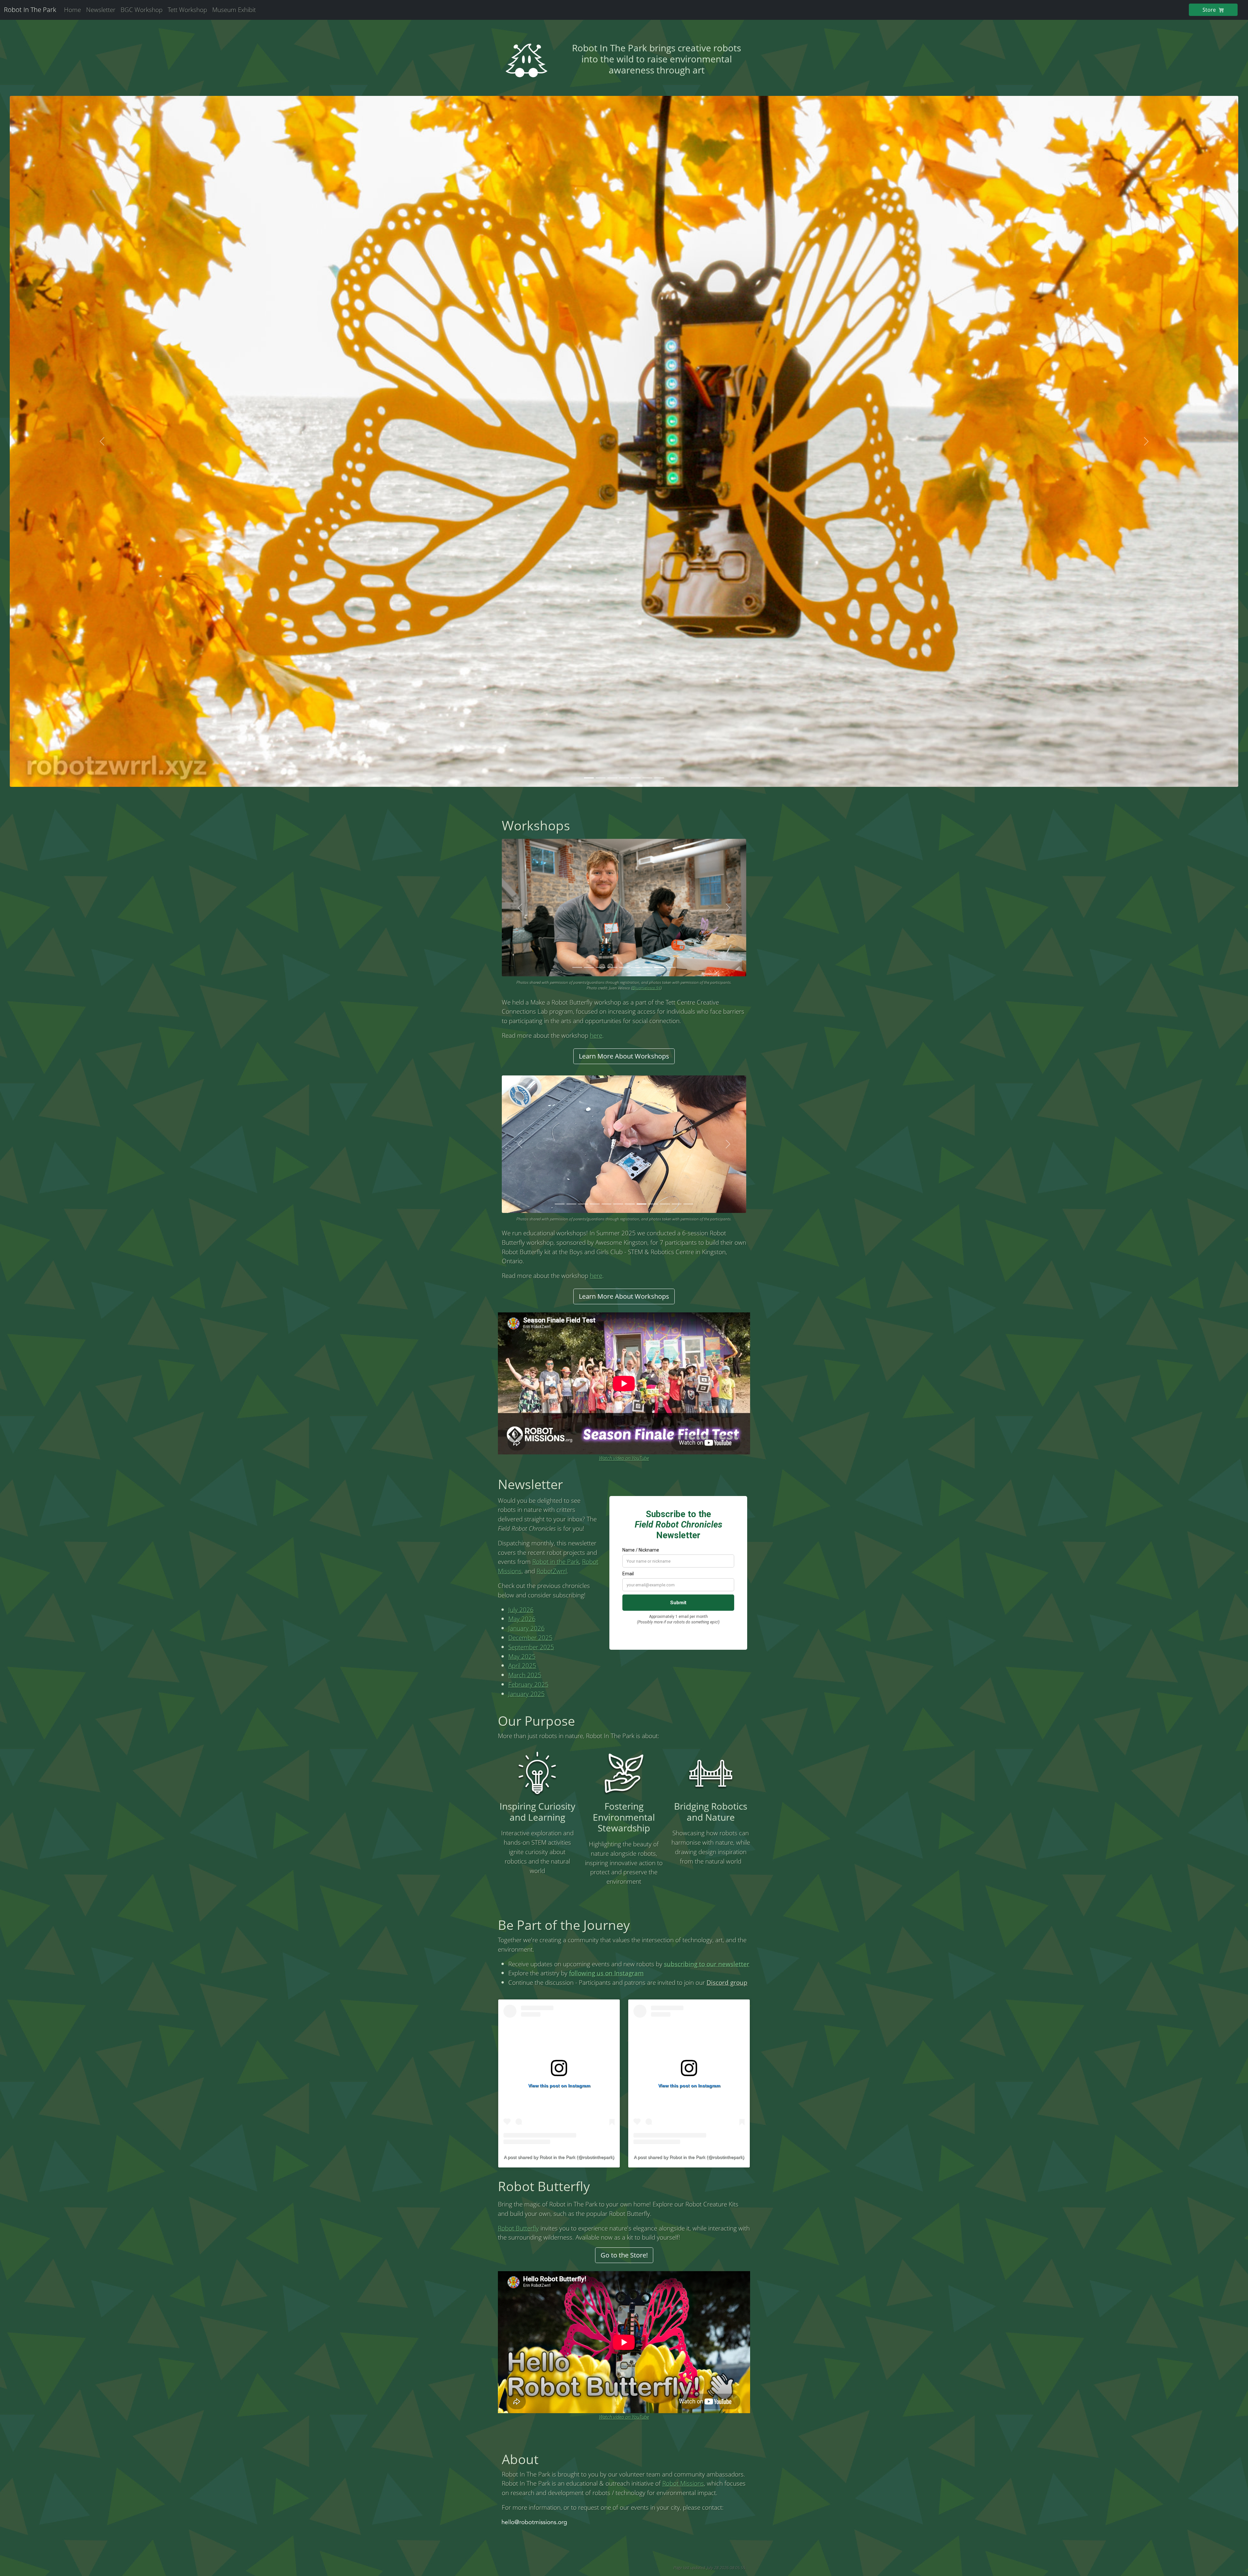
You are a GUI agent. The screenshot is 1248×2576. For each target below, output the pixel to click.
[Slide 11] (677, 1204)
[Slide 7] (659, 778)
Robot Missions (683, 2483)
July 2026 (521, 1610)
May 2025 (522, 1656)
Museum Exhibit (234, 10)
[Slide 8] (659, 967)
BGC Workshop (142, 10)
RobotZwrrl (552, 1571)
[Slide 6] (647, 778)
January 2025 (526, 1694)
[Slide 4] (624, 778)
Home (72, 10)
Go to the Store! (624, 2255)
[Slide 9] (671, 967)
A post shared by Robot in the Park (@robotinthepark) (559, 2157)
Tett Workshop (187, 10)
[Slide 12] (688, 1204)
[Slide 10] (665, 1204)
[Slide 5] (636, 778)
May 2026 (522, 1619)
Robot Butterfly (518, 2228)
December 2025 (530, 1638)
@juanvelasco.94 (646, 988)
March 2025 (525, 1675)
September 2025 (531, 1647)
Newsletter (101, 10)
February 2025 (528, 1684)
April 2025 (522, 1665)
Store (1210, 10)
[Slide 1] (589, 778)
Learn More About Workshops (624, 1056)
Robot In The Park (30, 10)
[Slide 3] (612, 778)
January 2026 (526, 1628)
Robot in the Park (556, 1561)
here (596, 1035)
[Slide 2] (601, 778)
